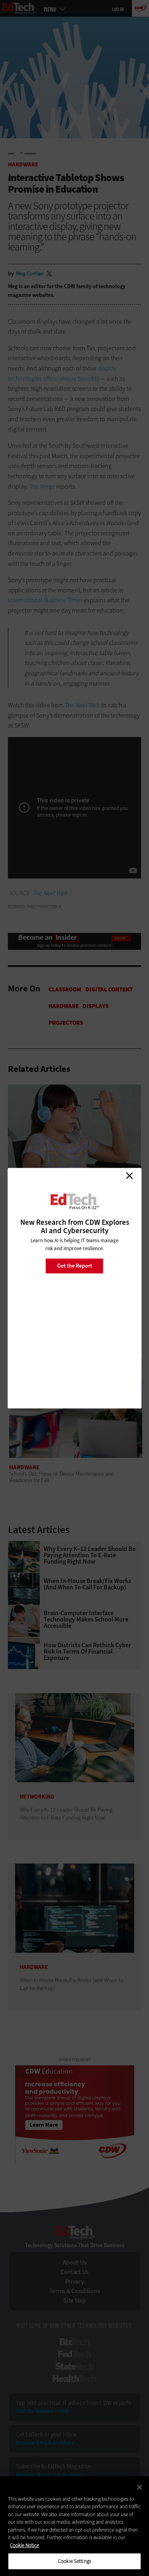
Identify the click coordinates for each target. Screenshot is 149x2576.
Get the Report (75, 1266)
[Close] (139, 2487)
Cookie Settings (74, 2561)
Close (129, 1176)
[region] (74, 2526)
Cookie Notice (24, 2545)
